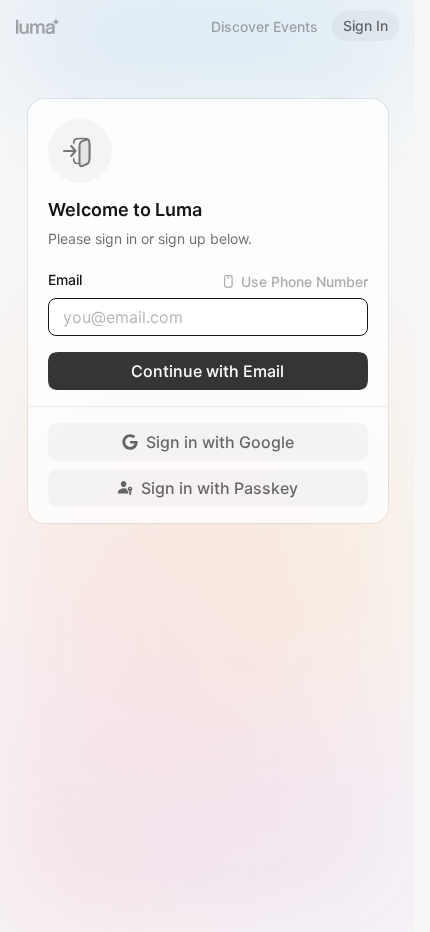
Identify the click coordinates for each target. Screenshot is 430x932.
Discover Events (264, 26)
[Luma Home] (38, 26)
